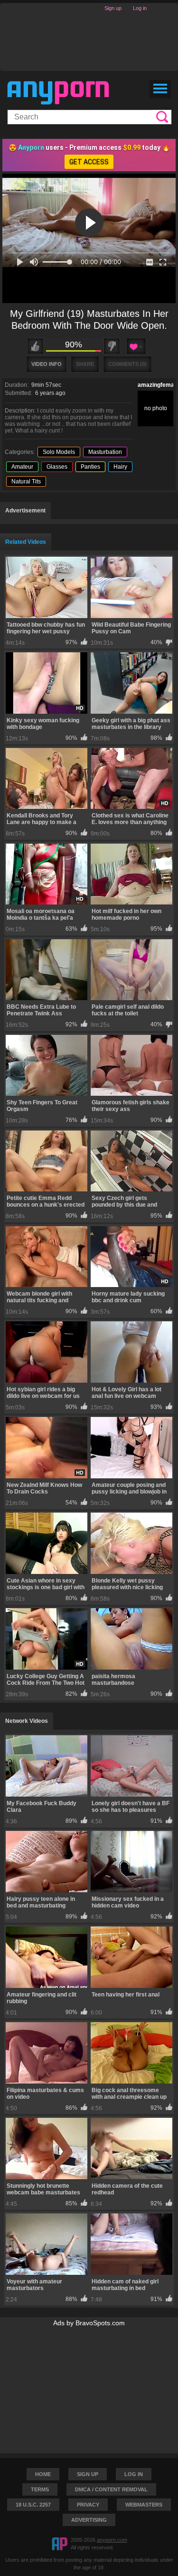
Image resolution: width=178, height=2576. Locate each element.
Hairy (120, 467)
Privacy (88, 2505)
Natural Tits (26, 482)
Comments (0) (127, 364)
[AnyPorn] (58, 93)
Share (85, 364)
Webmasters (144, 2505)
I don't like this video (112, 346)
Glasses (57, 467)
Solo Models (59, 452)
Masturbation (105, 452)
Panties (90, 467)
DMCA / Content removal (111, 2489)
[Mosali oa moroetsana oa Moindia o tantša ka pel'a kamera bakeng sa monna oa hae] (47, 874)
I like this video (35, 346)
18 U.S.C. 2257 (33, 2505)
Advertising (89, 2520)
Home (43, 2474)
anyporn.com (112, 2540)
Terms (40, 2489)
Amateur (22, 467)
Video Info (47, 364)
